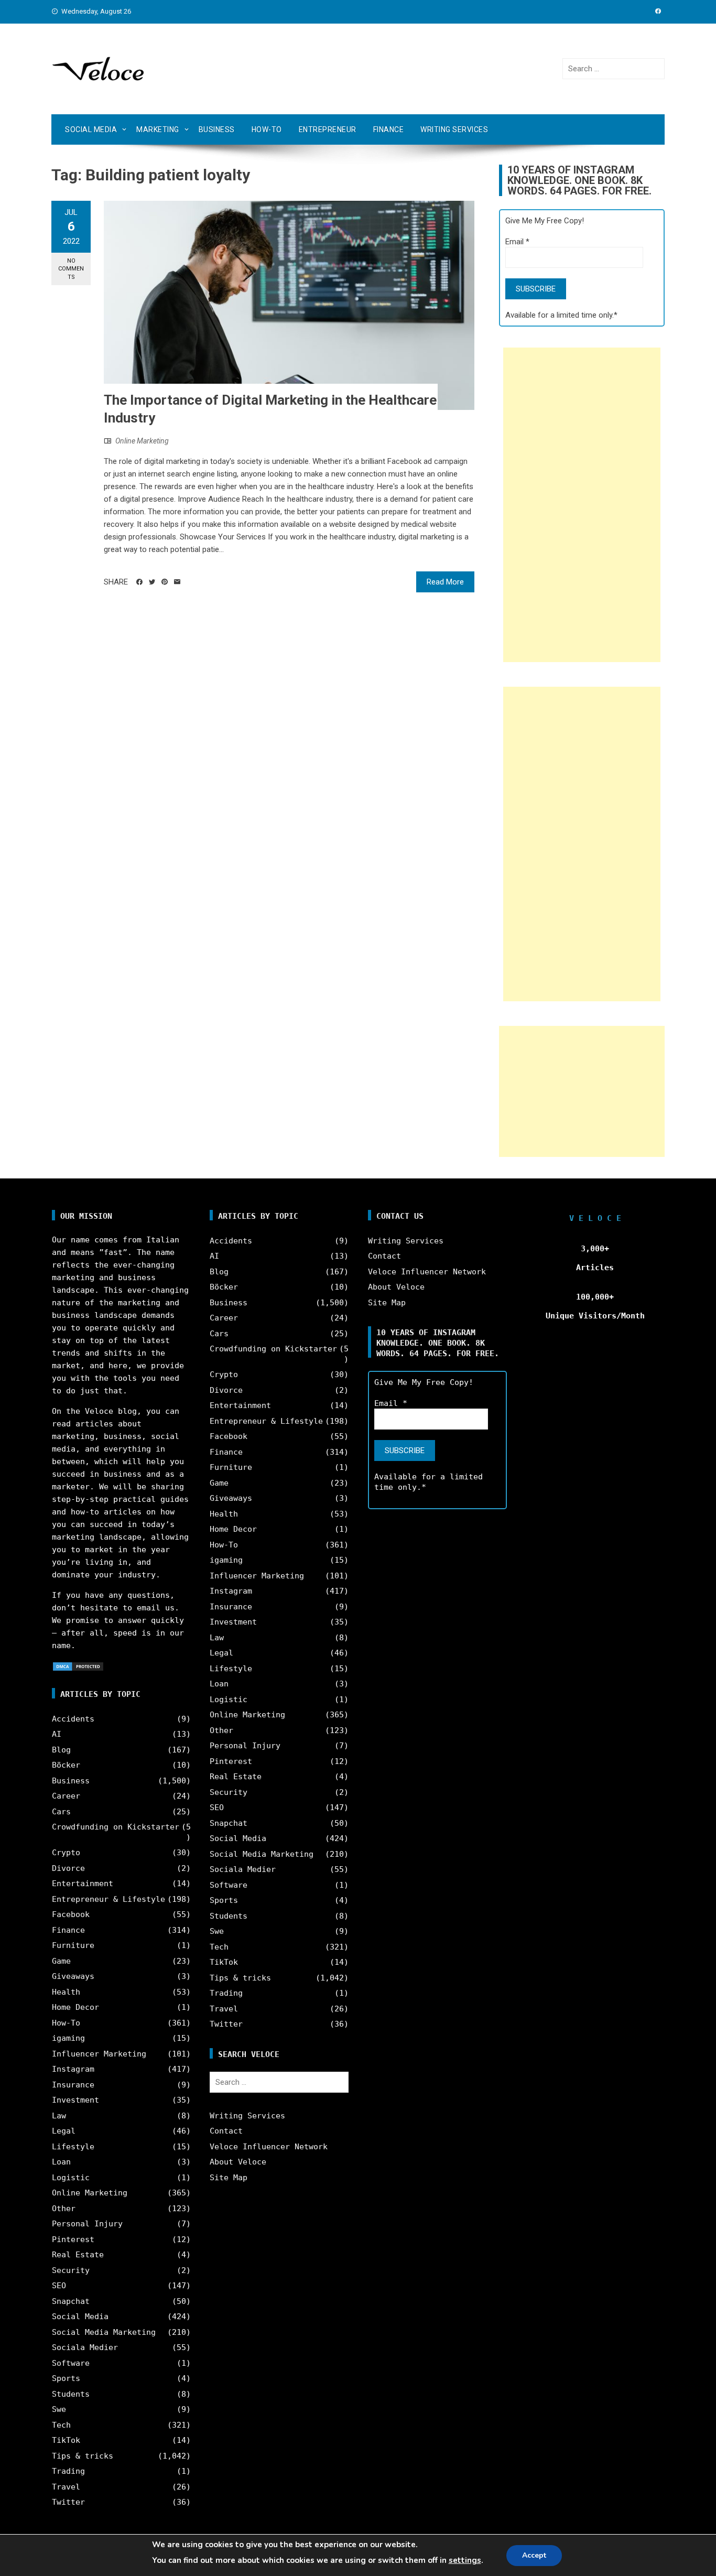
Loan (61, 2162)
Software (71, 2363)
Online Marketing (142, 441)
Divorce (68, 1868)
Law (59, 2116)
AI (57, 1734)
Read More (445, 582)
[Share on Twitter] (152, 582)
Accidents (73, 1719)
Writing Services (454, 129)
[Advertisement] (582, 505)
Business (217, 129)
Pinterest (73, 2239)
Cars (61, 1812)
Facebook (71, 1914)
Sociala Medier (85, 2347)
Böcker (66, 1765)
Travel (66, 2487)
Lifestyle (73, 2147)
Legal (64, 2131)
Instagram (73, 2069)
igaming (68, 2038)
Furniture (73, 1945)
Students (71, 2394)
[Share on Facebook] (139, 582)
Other (64, 2209)
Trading (68, 2471)
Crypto (66, 1853)
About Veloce (238, 2162)
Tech (61, 2425)
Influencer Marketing (99, 2054)
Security (71, 2270)
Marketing (158, 129)
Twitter (68, 2502)
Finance (389, 129)
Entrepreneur (328, 129)
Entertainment (83, 1884)
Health (66, 1992)
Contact (226, 2131)
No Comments (71, 269)
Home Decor (75, 2007)
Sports (66, 2378)
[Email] (177, 582)
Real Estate (78, 2255)
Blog (61, 1750)
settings (465, 2560)
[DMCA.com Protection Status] (78, 1666)
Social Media (91, 129)
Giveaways (73, 1976)
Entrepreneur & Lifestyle (109, 1899)
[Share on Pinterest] (165, 582)
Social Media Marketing (104, 2332)
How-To (267, 129)
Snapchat (71, 2301)
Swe (59, 2409)
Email (517, 242)
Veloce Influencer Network (269, 2147)
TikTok (66, 2440)
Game (61, 1961)
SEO (59, 2286)
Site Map (229, 2178)
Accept (534, 2555)
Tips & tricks (83, 2456)
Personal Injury (87, 2224)
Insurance (73, 2085)
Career (66, 1796)
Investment (75, 2100)
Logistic (71, 2178)
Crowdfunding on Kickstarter (116, 1827)
